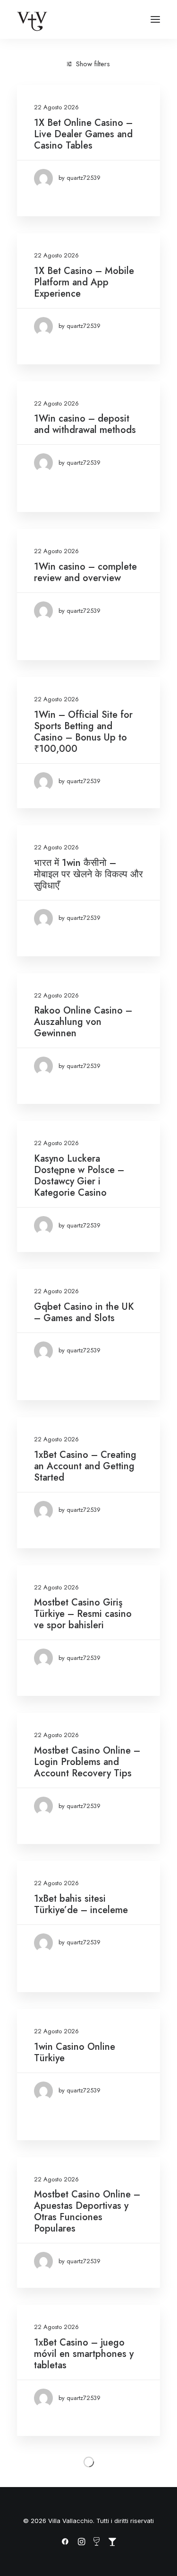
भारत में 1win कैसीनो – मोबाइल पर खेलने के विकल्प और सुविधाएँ (88, 874)
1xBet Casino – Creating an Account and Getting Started (85, 1466)
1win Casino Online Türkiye (75, 2052)
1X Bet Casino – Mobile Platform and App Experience (84, 282)
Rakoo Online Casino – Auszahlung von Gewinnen (83, 1022)
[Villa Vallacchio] (32, 19)
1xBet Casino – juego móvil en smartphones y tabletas (84, 2354)
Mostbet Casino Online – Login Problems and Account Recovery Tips (87, 1762)
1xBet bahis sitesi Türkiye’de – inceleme (81, 1904)
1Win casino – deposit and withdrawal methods (85, 424)
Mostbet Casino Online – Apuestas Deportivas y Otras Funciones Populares (87, 2211)
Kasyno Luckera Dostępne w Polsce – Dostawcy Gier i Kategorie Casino (79, 1176)
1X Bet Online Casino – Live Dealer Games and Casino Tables (83, 134)
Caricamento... (89, 2461)
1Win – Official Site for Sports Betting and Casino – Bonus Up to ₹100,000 (83, 732)
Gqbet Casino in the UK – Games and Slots (84, 1312)
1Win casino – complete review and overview (85, 572)
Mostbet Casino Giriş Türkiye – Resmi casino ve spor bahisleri (83, 1614)
